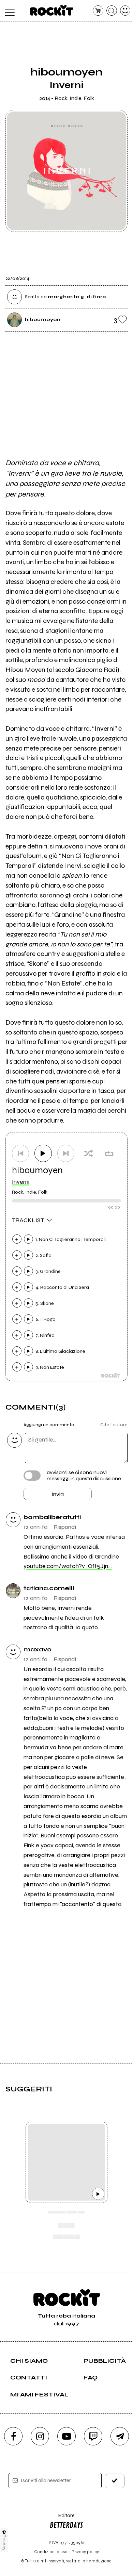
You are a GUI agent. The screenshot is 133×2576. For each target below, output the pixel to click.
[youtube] (66, 2436)
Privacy (4, 2543)
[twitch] (93, 2436)
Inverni (21, 1182)
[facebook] (13, 2436)
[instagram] (40, 2436)
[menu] (8, 11)
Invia (58, 1494)
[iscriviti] (115, 2481)
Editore (62, 2519)
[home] (52, 10)
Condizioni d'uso (51, 2552)
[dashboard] (125, 11)
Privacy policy (85, 2552)
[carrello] (98, 11)
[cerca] (112, 11)
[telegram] (120, 2436)
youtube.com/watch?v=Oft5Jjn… (68, 1566)
